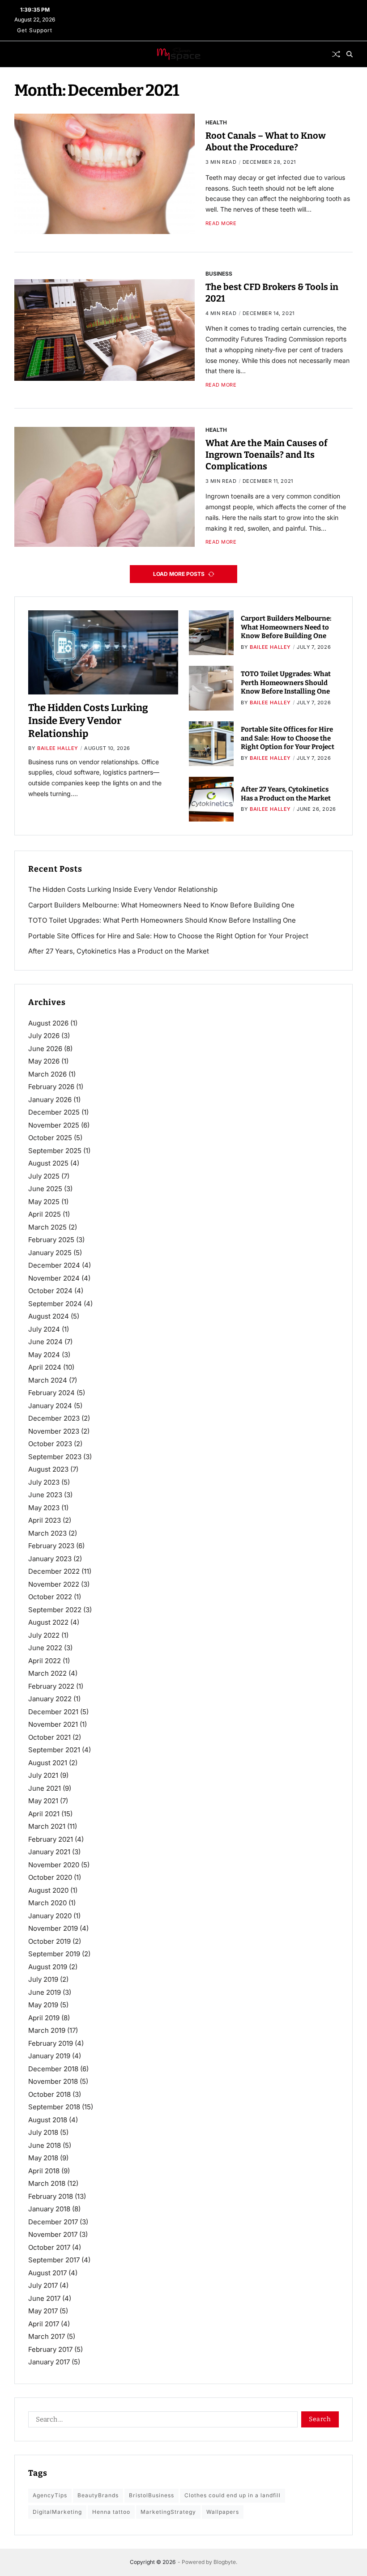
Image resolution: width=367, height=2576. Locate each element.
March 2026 (47, 1074)
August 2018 (48, 2120)
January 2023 (50, 1559)
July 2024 (44, 1329)
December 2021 (53, 1712)
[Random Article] (336, 54)
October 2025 (50, 1138)
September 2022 (55, 1610)
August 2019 (48, 1967)
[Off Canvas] (19, 55)
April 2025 (45, 1214)
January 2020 (50, 1916)
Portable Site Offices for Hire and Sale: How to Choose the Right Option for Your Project (288, 738)
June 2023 (45, 1495)
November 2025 (54, 1125)
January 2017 (49, 2362)
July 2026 (44, 1036)
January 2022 (50, 1699)
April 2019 (44, 2018)
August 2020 (48, 1890)
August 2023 (48, 1469)
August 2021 (48, 1763)
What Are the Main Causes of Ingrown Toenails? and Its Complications (266, 455)
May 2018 (43, 2158)
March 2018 (47, 2183)
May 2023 (44, 1508)
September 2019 (54, 1954)
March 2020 (47, 1903)
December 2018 (53, 2069)
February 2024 (51, 1393)
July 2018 (43, 2132)
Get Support (35, 30)
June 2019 (45, 1992)
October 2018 (49, 2094)
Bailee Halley (58, 748)
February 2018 (51, 2196)
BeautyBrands (98, 2495)
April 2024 (45, 1367)
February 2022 (51, 1686)
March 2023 (47, 1533)
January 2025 (50, 1253)
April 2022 (45, 1661)
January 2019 (49, 2056)
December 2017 (53, 2222)
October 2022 (50, 1597)
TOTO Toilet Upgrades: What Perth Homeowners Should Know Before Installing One (286, 683)
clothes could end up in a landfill (233, 2495)
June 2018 (45, 2145)
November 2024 (54, 1278)
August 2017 (47, 2273)
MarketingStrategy (168, 2512)
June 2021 (45, 1788)
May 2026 (44, 1061)
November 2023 (54, 1431)
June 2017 (44, 2298)
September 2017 (54, 2260)
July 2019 (43, 1979)
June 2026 (45, 1049)
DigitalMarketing (57, 2512)
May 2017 (43, 2311)
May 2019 (43, 2005)
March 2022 (47, 1673)
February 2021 (51, 1839)
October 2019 (49, 1941)
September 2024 (55, 1304)
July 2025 (44, 1176)
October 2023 (50, 1444)
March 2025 (47, 1227)
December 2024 (54, 1265)
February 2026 (51, 1087)
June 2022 (45, 1648)
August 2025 (48, 1163)
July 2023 (44, 1482)
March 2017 (47, 2336)
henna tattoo (111, 2512)
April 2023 (45, 1520)
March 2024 (48, 1380)
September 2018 (54, 2107)
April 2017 (44, 2324)
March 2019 (47, 2030)
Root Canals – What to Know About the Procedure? (266, 141)
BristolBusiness (151, 2495)
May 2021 (43, 1801)
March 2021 (47, 1826)
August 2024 (49, 1316)
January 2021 (49, 1852)
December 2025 (54, 1112)
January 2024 (50, 1406)
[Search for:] (161, 2421)
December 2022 (54, 1571)
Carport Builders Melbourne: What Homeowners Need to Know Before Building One (286, 627)
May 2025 (44, 1202)
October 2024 (50, 1291)
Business (219, 273)
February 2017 (50, 2349)
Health (216, 122)
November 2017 (53, 2234)
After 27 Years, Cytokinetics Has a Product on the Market (119, 951)
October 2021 (49, 1737)
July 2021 (43, 1775)
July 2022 (44, 1635)
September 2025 (55, 1151)
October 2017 (49, 2247)
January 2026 (50, 1100)
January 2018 (49, 2209)
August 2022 (48, 1622)
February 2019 (51, 2043)
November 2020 (54, 1865)
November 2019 (53, 1928)
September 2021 (54, 1750)
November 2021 (53, 1724)
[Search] (350, 54)
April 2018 (44, 2171)
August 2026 (48, 1023)
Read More (221, 224)
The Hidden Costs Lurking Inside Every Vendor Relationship (88, 720)
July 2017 (43, 2285)
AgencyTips (50, 2495)
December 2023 (54, 1418)
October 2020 (50, 1877)
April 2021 (44, 1814)
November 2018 (53, 2081)
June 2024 (45, 1342)
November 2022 (54, 1584)
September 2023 (55, 1457)
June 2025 (45, 1189)
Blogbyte (225, 2562)
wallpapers (223, 2512)
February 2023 (51, 1546)
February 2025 (51, 1240)
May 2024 (44, 1355)
